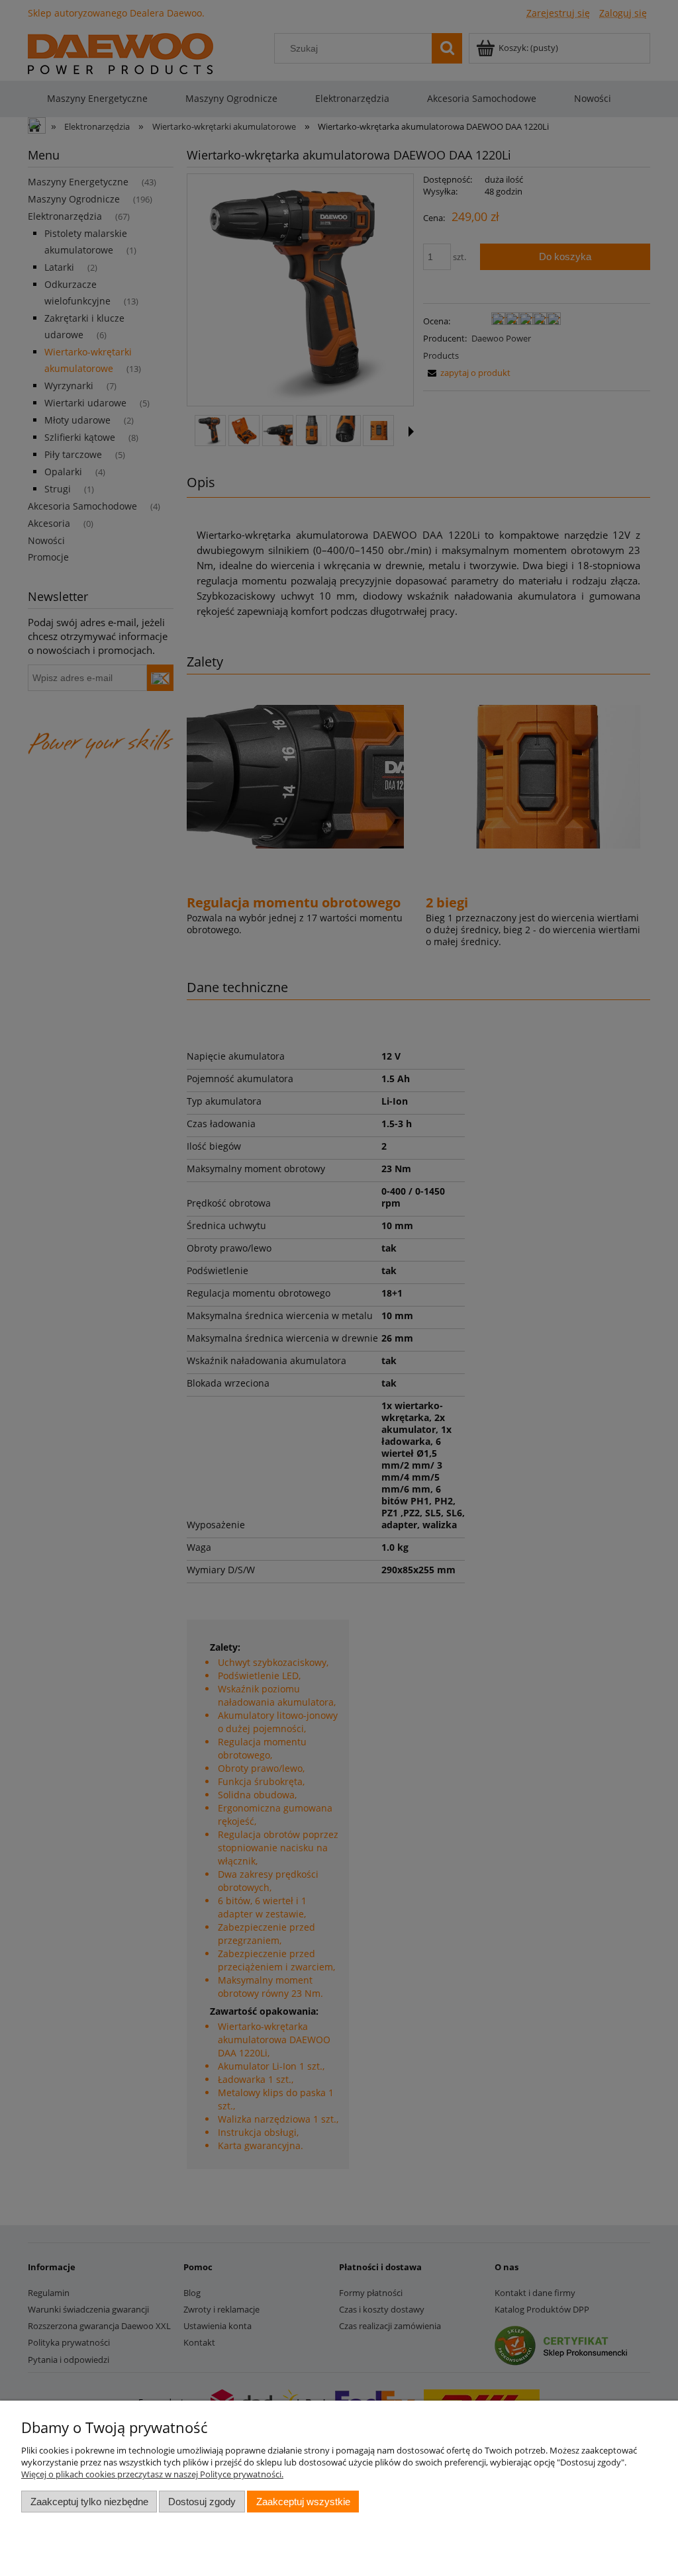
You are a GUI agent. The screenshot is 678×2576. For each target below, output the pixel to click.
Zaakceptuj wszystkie (303, 2502)
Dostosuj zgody (202, 2502)
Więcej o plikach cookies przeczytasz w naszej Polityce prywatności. (152, 2474)
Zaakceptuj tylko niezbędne (89, 2502)
